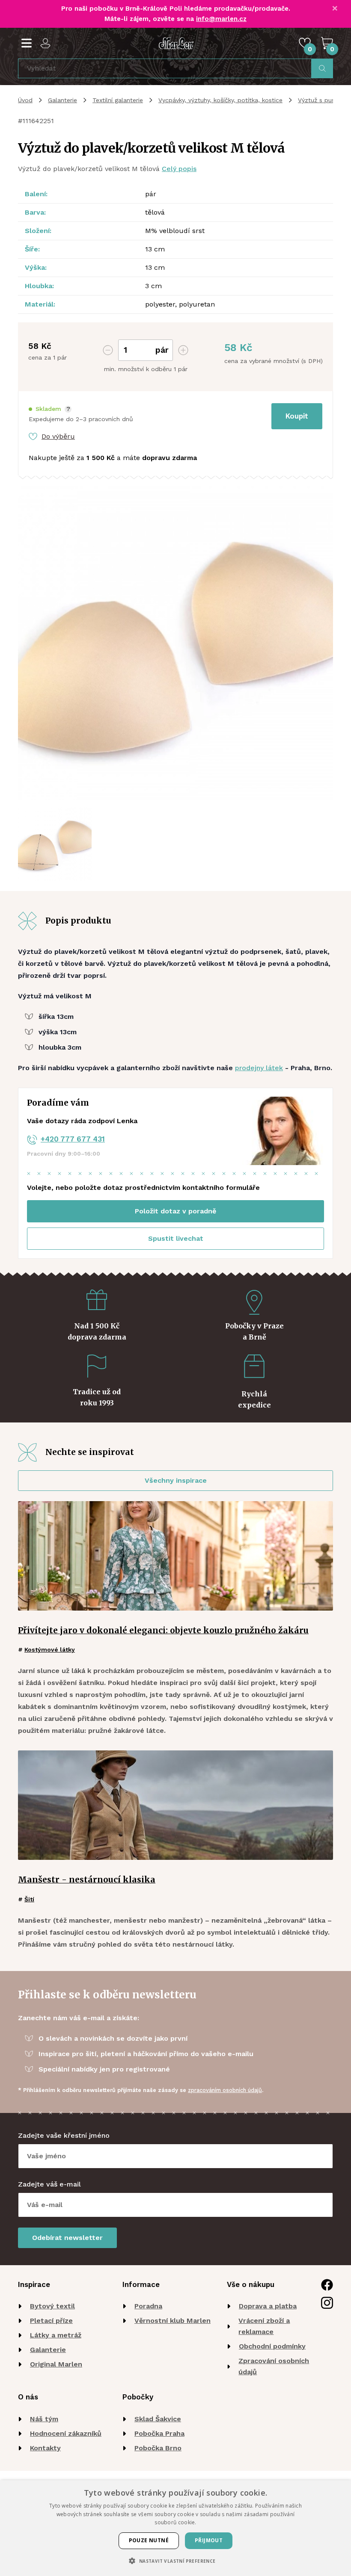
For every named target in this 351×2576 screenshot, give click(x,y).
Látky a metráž (56, 2335)
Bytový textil (52, 2306)
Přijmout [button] (209, 2540)
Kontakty (45, 2448)
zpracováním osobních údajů (225, 2090)
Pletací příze (51, 2321)
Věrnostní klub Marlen (173, 2321)
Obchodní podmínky (272, 2346)
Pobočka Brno (158, 2448)
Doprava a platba (268, 2306)
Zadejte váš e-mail (49, 2184)
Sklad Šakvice (158, 2419)
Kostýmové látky (50, 1649)
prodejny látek (259, 1068)
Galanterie (62, 100)
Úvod (25, 100)
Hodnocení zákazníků (66, 2433)
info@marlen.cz (221, 19)
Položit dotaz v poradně (175, 1211)
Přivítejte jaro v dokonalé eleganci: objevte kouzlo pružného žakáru (163, 1630)
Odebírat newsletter (67, 2238)
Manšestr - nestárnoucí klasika (87, 1880)
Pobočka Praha (159, 2433)
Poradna (148, 2306)
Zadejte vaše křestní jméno (64, 2135)
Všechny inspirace (176, 1480)
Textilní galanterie (118, 100)
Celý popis (179, 169)
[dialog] (175, 2528)
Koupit (297, 416)
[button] (50, 409)
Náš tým (44, 2419)
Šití (29, 1899)
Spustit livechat (176, 1238)
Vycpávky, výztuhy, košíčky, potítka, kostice (220, 100)
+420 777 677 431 (73, 1139)
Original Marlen (56, 2364)
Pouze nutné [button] (149, 2540)
